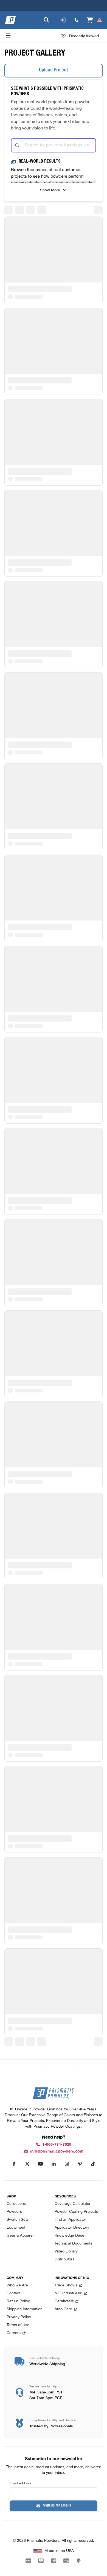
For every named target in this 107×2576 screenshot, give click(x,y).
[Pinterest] (80, 2164)
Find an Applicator (70, 2220)
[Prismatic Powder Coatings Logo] (10, 20)
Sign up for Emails (57, 2506)
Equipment (16, 2228)
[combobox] (54, 145)
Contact (13, 2293)
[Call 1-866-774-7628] (77, 20)
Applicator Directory (72, 2228)
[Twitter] (27, 2164)
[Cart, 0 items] (95, 20)
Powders (14, 2212)
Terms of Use (18, 2325)
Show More (50, 190)
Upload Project (54, 70)
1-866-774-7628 (57, 2144)
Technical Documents (73, 2244)
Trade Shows (66, 2285)
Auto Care (63, 2309)
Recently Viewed (84, 36)
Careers (14, 2333)
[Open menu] (8, 36)
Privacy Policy (19, 2317)
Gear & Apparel (20, 2236)
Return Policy (18, 2301)
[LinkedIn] (54, 2164)
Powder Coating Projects (76, 2212)
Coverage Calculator (73, 2204)
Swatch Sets (18, 2220)
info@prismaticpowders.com (57, 2151)
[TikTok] (93, 2164)
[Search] (46, 20)
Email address (20, 2483)
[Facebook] (14, 2164)
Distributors (64, 2259)
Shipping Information (25, 2309)
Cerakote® (64, 2301)
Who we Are (17, 2285)
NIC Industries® (68, 2293)
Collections (16, 2204)
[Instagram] (67, 2164)
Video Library (66, 2252)
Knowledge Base (69, 2236)
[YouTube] (40, 2164)
